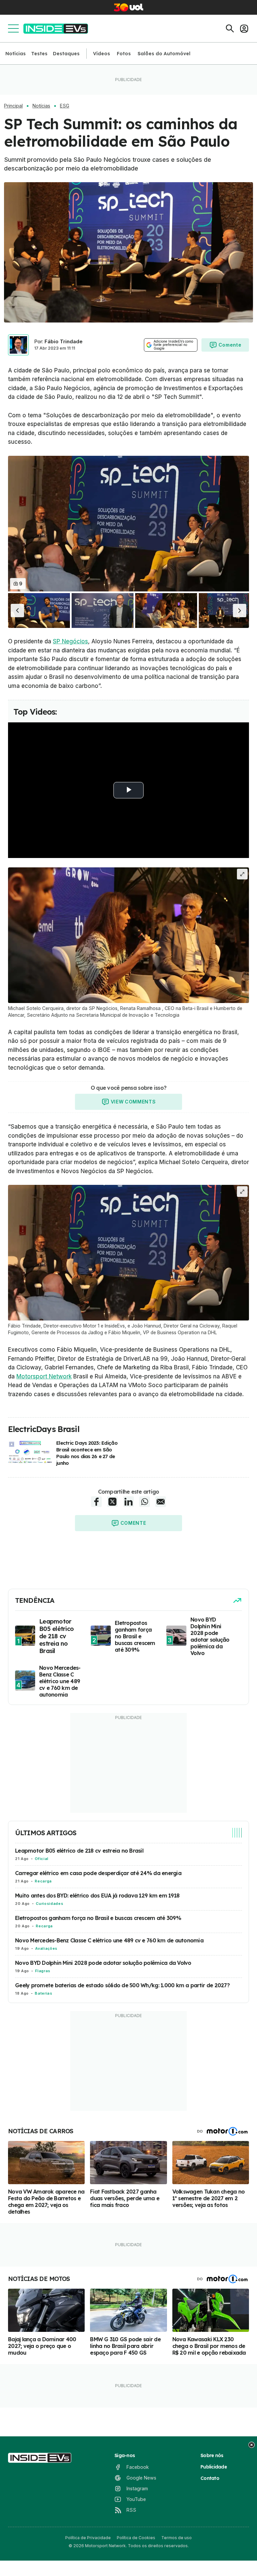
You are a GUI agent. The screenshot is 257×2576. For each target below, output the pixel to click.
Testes (39, 54)
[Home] (56, 29)
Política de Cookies (136, 2538)
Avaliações (46, 1948)
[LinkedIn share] (128, 1502)
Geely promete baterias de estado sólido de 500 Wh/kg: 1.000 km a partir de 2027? (122, 1985)
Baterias (44, 1993)
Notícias (16, 54)
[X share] (112, 1502)
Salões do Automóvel (164, 54)
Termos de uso (177, 2538)
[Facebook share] (96, 1502)
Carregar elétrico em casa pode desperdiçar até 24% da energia (98, 1873)
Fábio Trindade (64, 341)
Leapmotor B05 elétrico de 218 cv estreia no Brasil (79, 1851)
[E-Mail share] (161, 1502)
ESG (65, 106)
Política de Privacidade (88, 2538)
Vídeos (102, 54)
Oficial (41, 1859)
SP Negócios (70, 641)
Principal (13, 106)
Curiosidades (50, 1904)
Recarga (43, 1881)
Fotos (124, 54)
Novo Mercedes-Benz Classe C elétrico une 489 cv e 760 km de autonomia (109, 1940)
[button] (17, 610)
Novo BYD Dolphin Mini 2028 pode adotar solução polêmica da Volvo (103, 1963)
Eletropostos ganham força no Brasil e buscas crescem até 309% (98, 1918)
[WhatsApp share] (145, 1502)
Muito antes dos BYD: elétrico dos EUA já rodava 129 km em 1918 (97, 1895)
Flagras (43, 1971)
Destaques (66, 54)
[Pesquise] (230, 28)
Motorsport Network (44, 1376)
